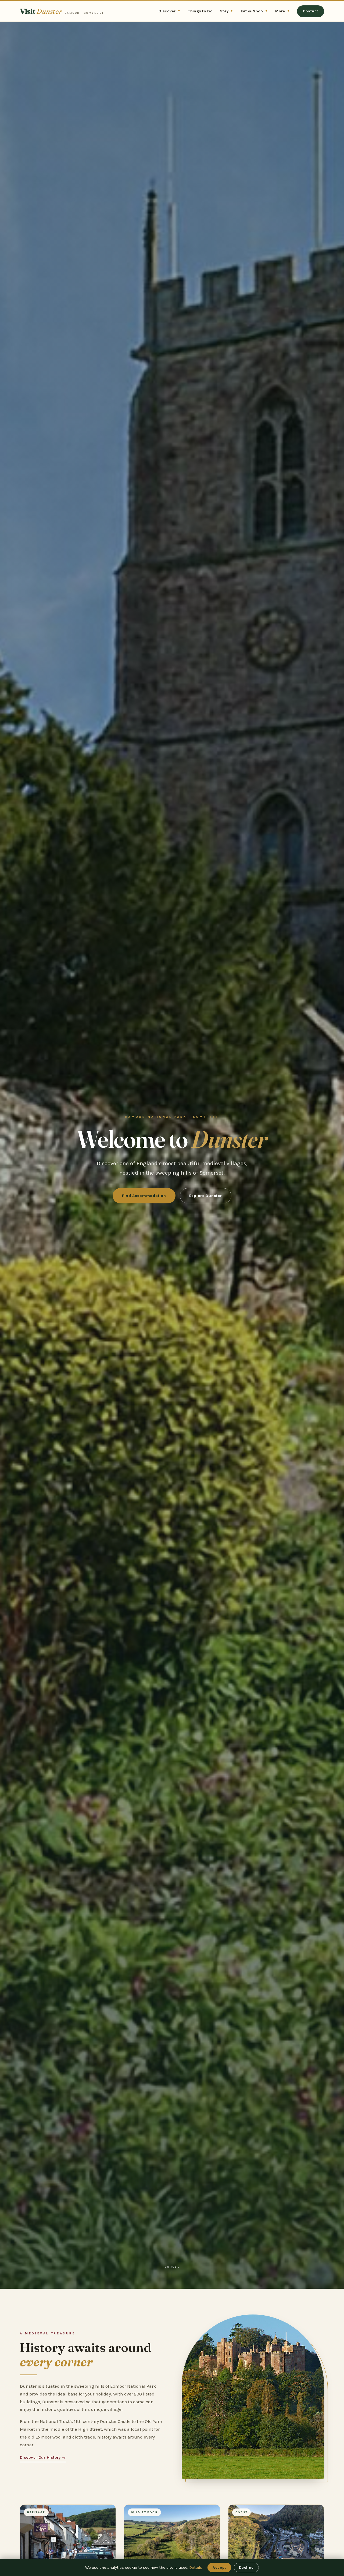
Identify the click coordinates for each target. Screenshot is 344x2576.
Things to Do (200, 11)
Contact (311, 11)
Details (196, 2568)
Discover (169, 11)
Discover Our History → (43, 2457)
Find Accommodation (144, 1196)
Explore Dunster (206, 1196)
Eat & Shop (254, 11)
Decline (246, 2568)
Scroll (172, 2267)
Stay (227, 11)
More (282, 11)
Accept (219, 2568)
